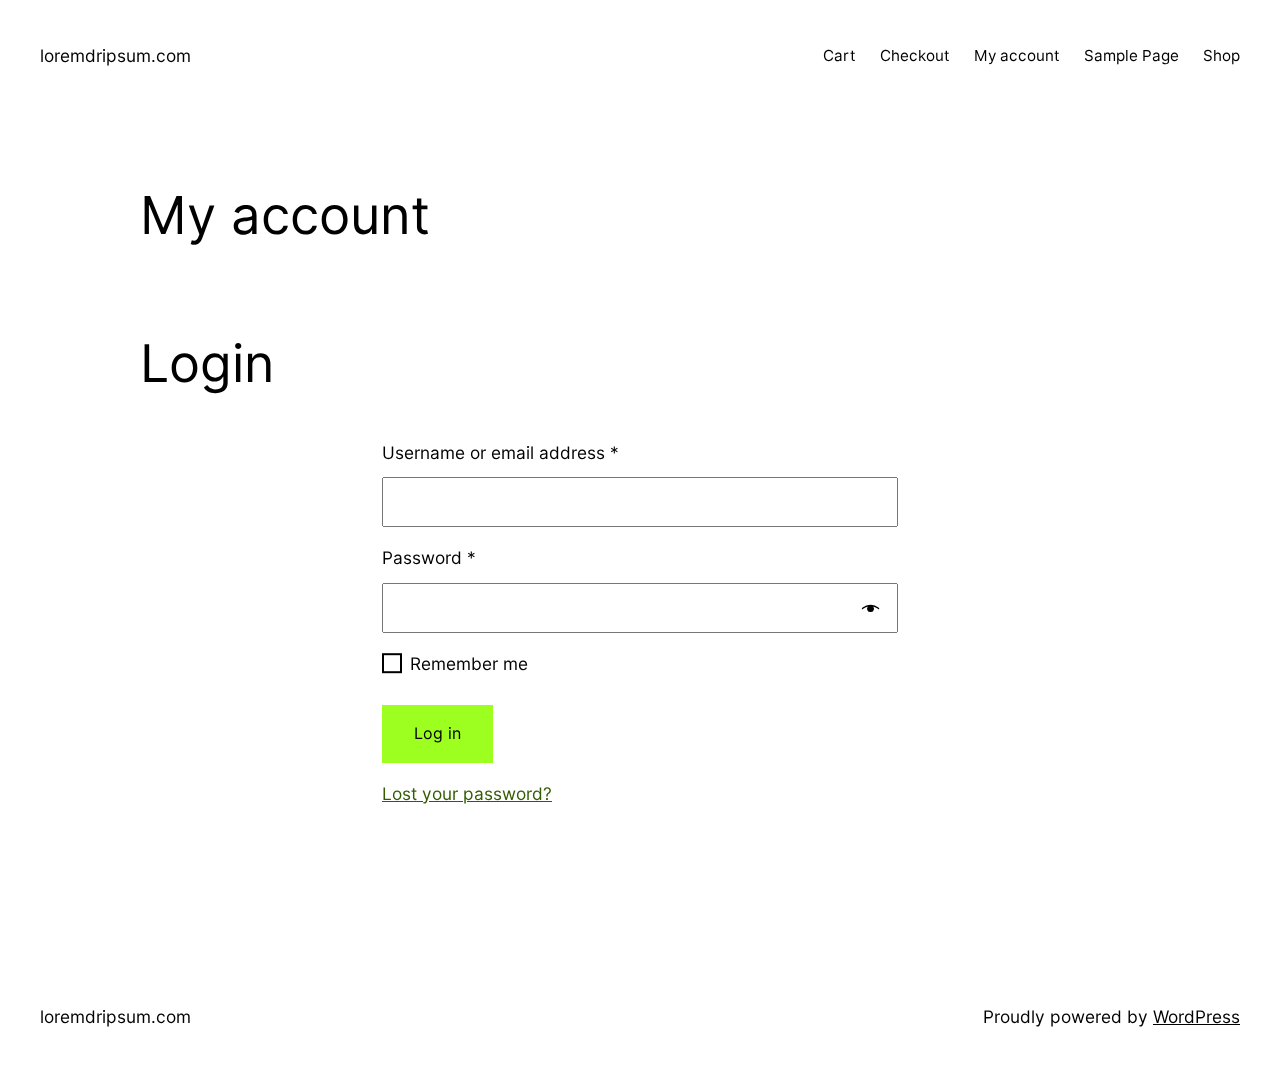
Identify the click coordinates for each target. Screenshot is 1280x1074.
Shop (1221, 55)
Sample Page (1131, 55)
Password (429, 557)
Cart (839, 55)
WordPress (1196, 1016)
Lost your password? (467, 793)
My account (1017, 55)
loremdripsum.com (115, 55)
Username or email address (500, 452)
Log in (437, 733)
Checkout (915, 55)
